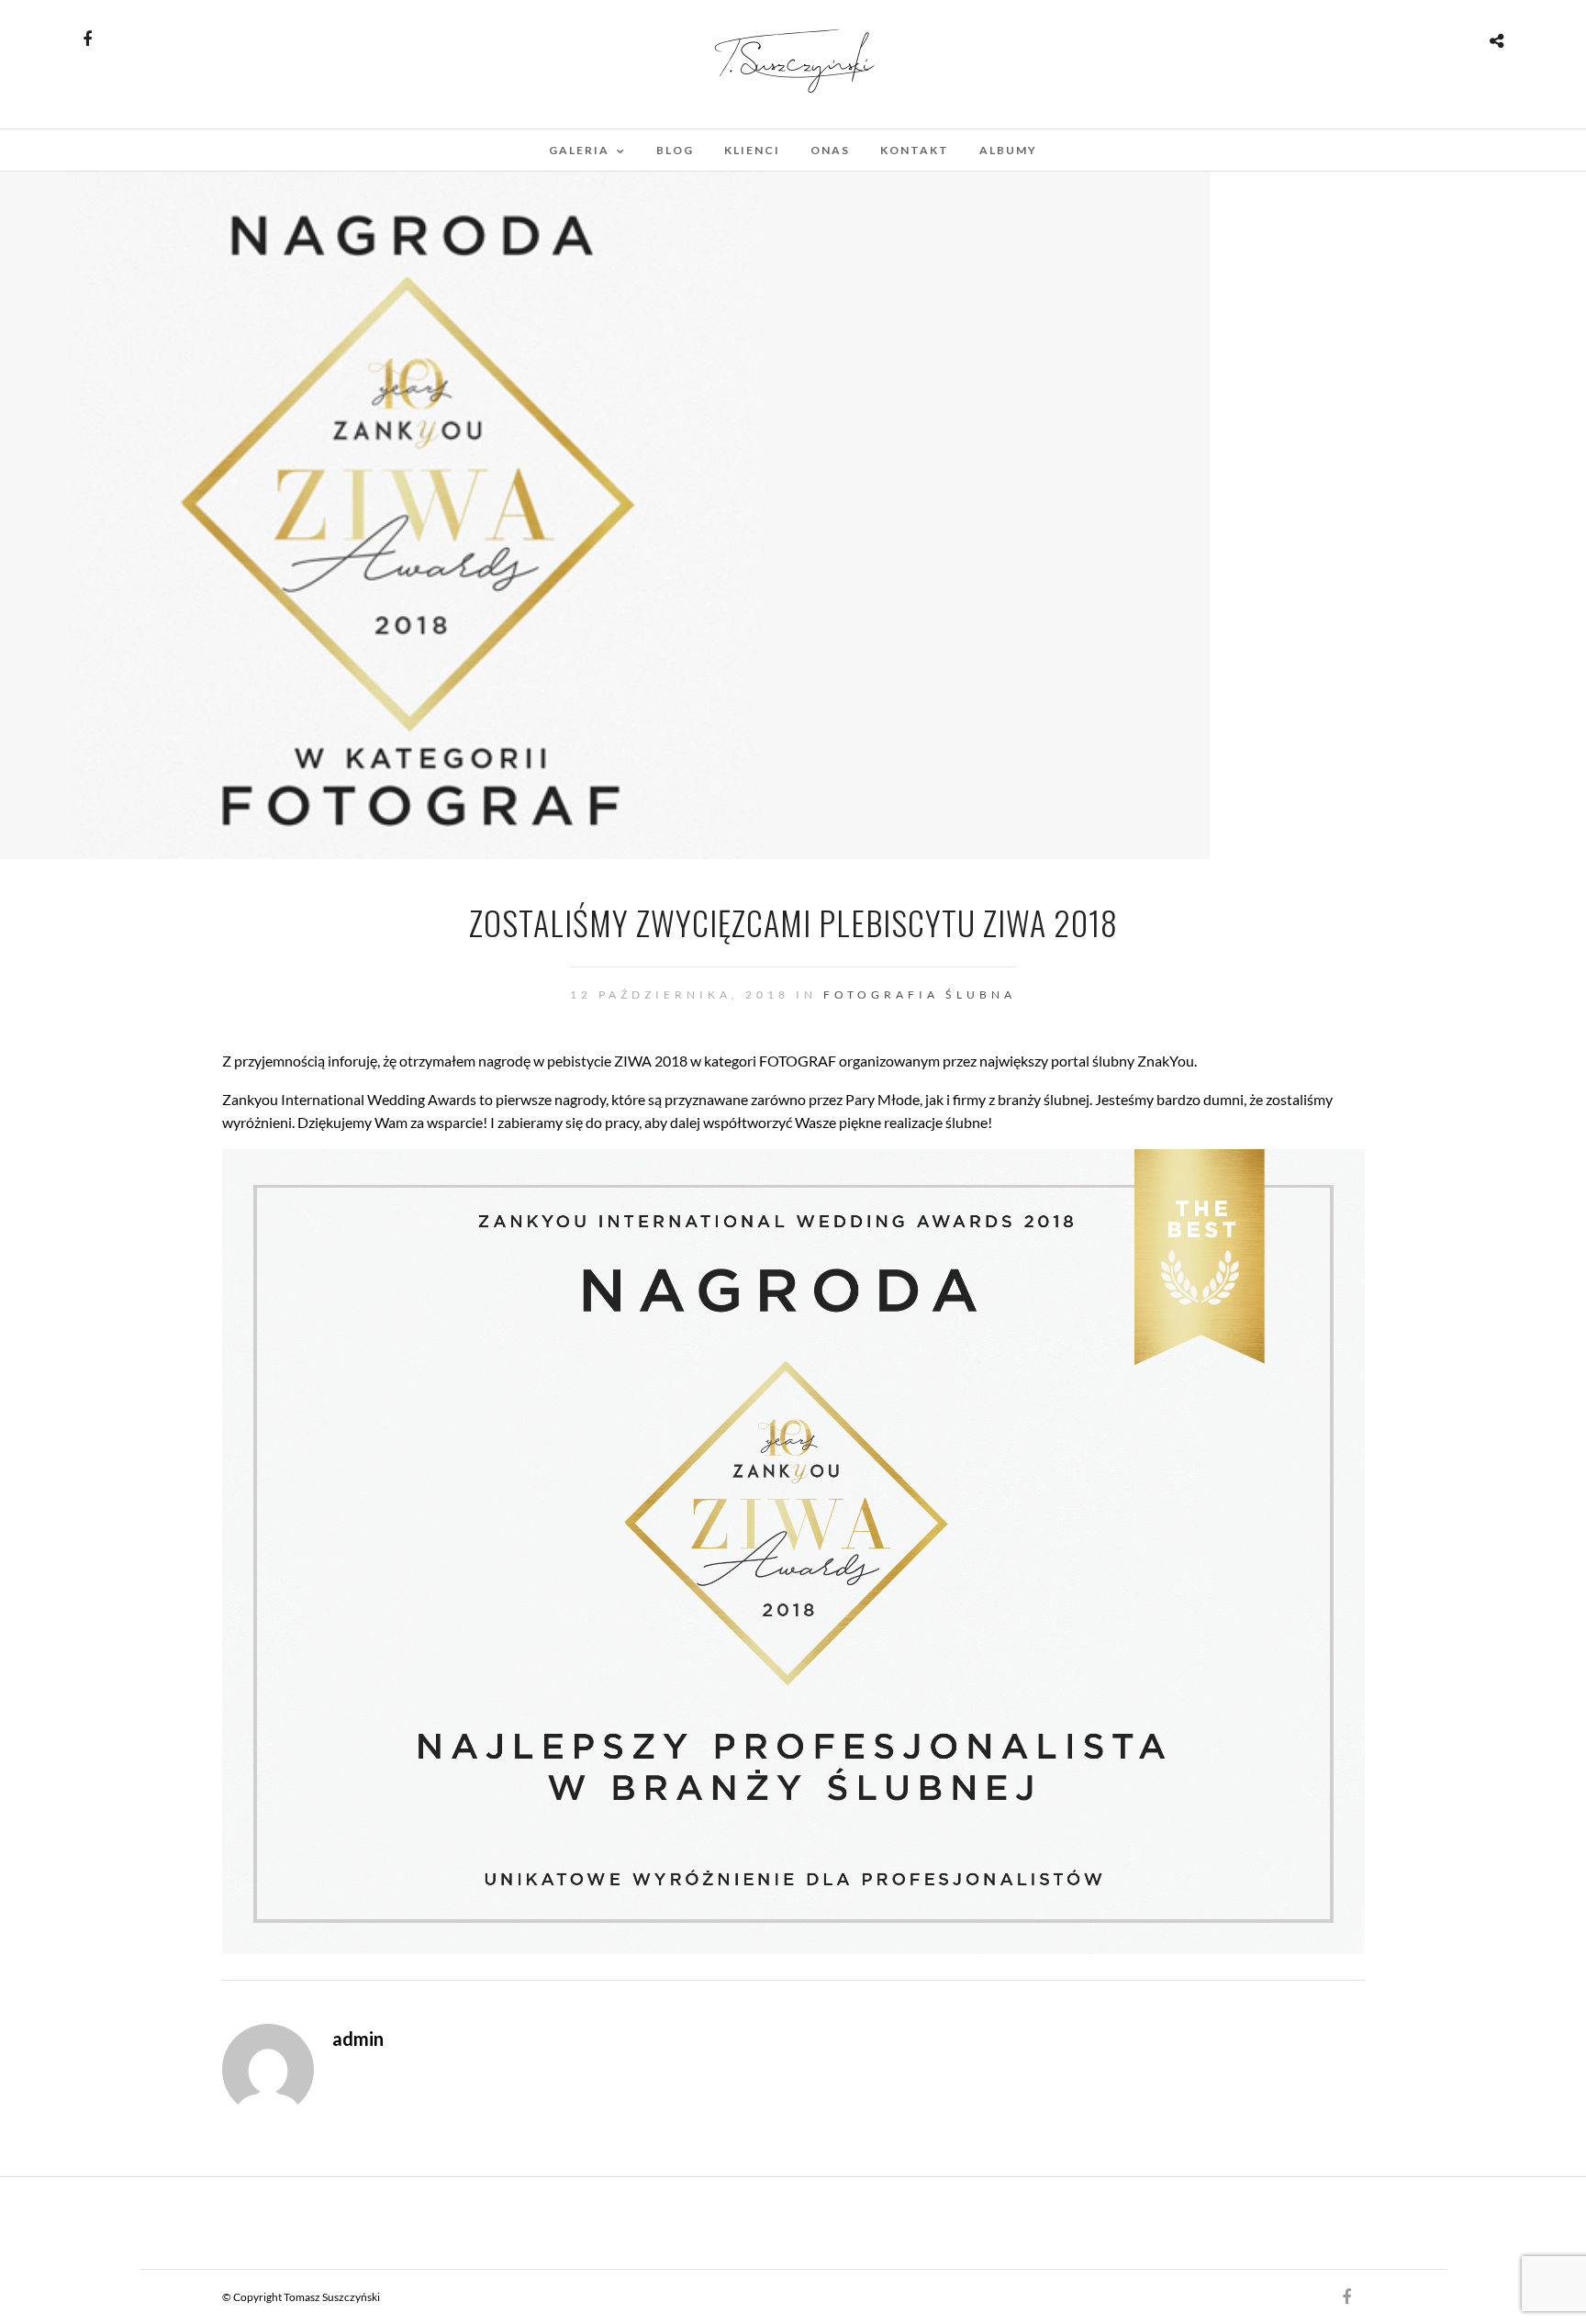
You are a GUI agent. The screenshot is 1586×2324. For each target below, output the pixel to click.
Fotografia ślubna (920, 994)
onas (830, 150)
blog (675, 150)
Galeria (579, 150)
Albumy (1008, 150)
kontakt (915, 150)
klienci (752, 150)
